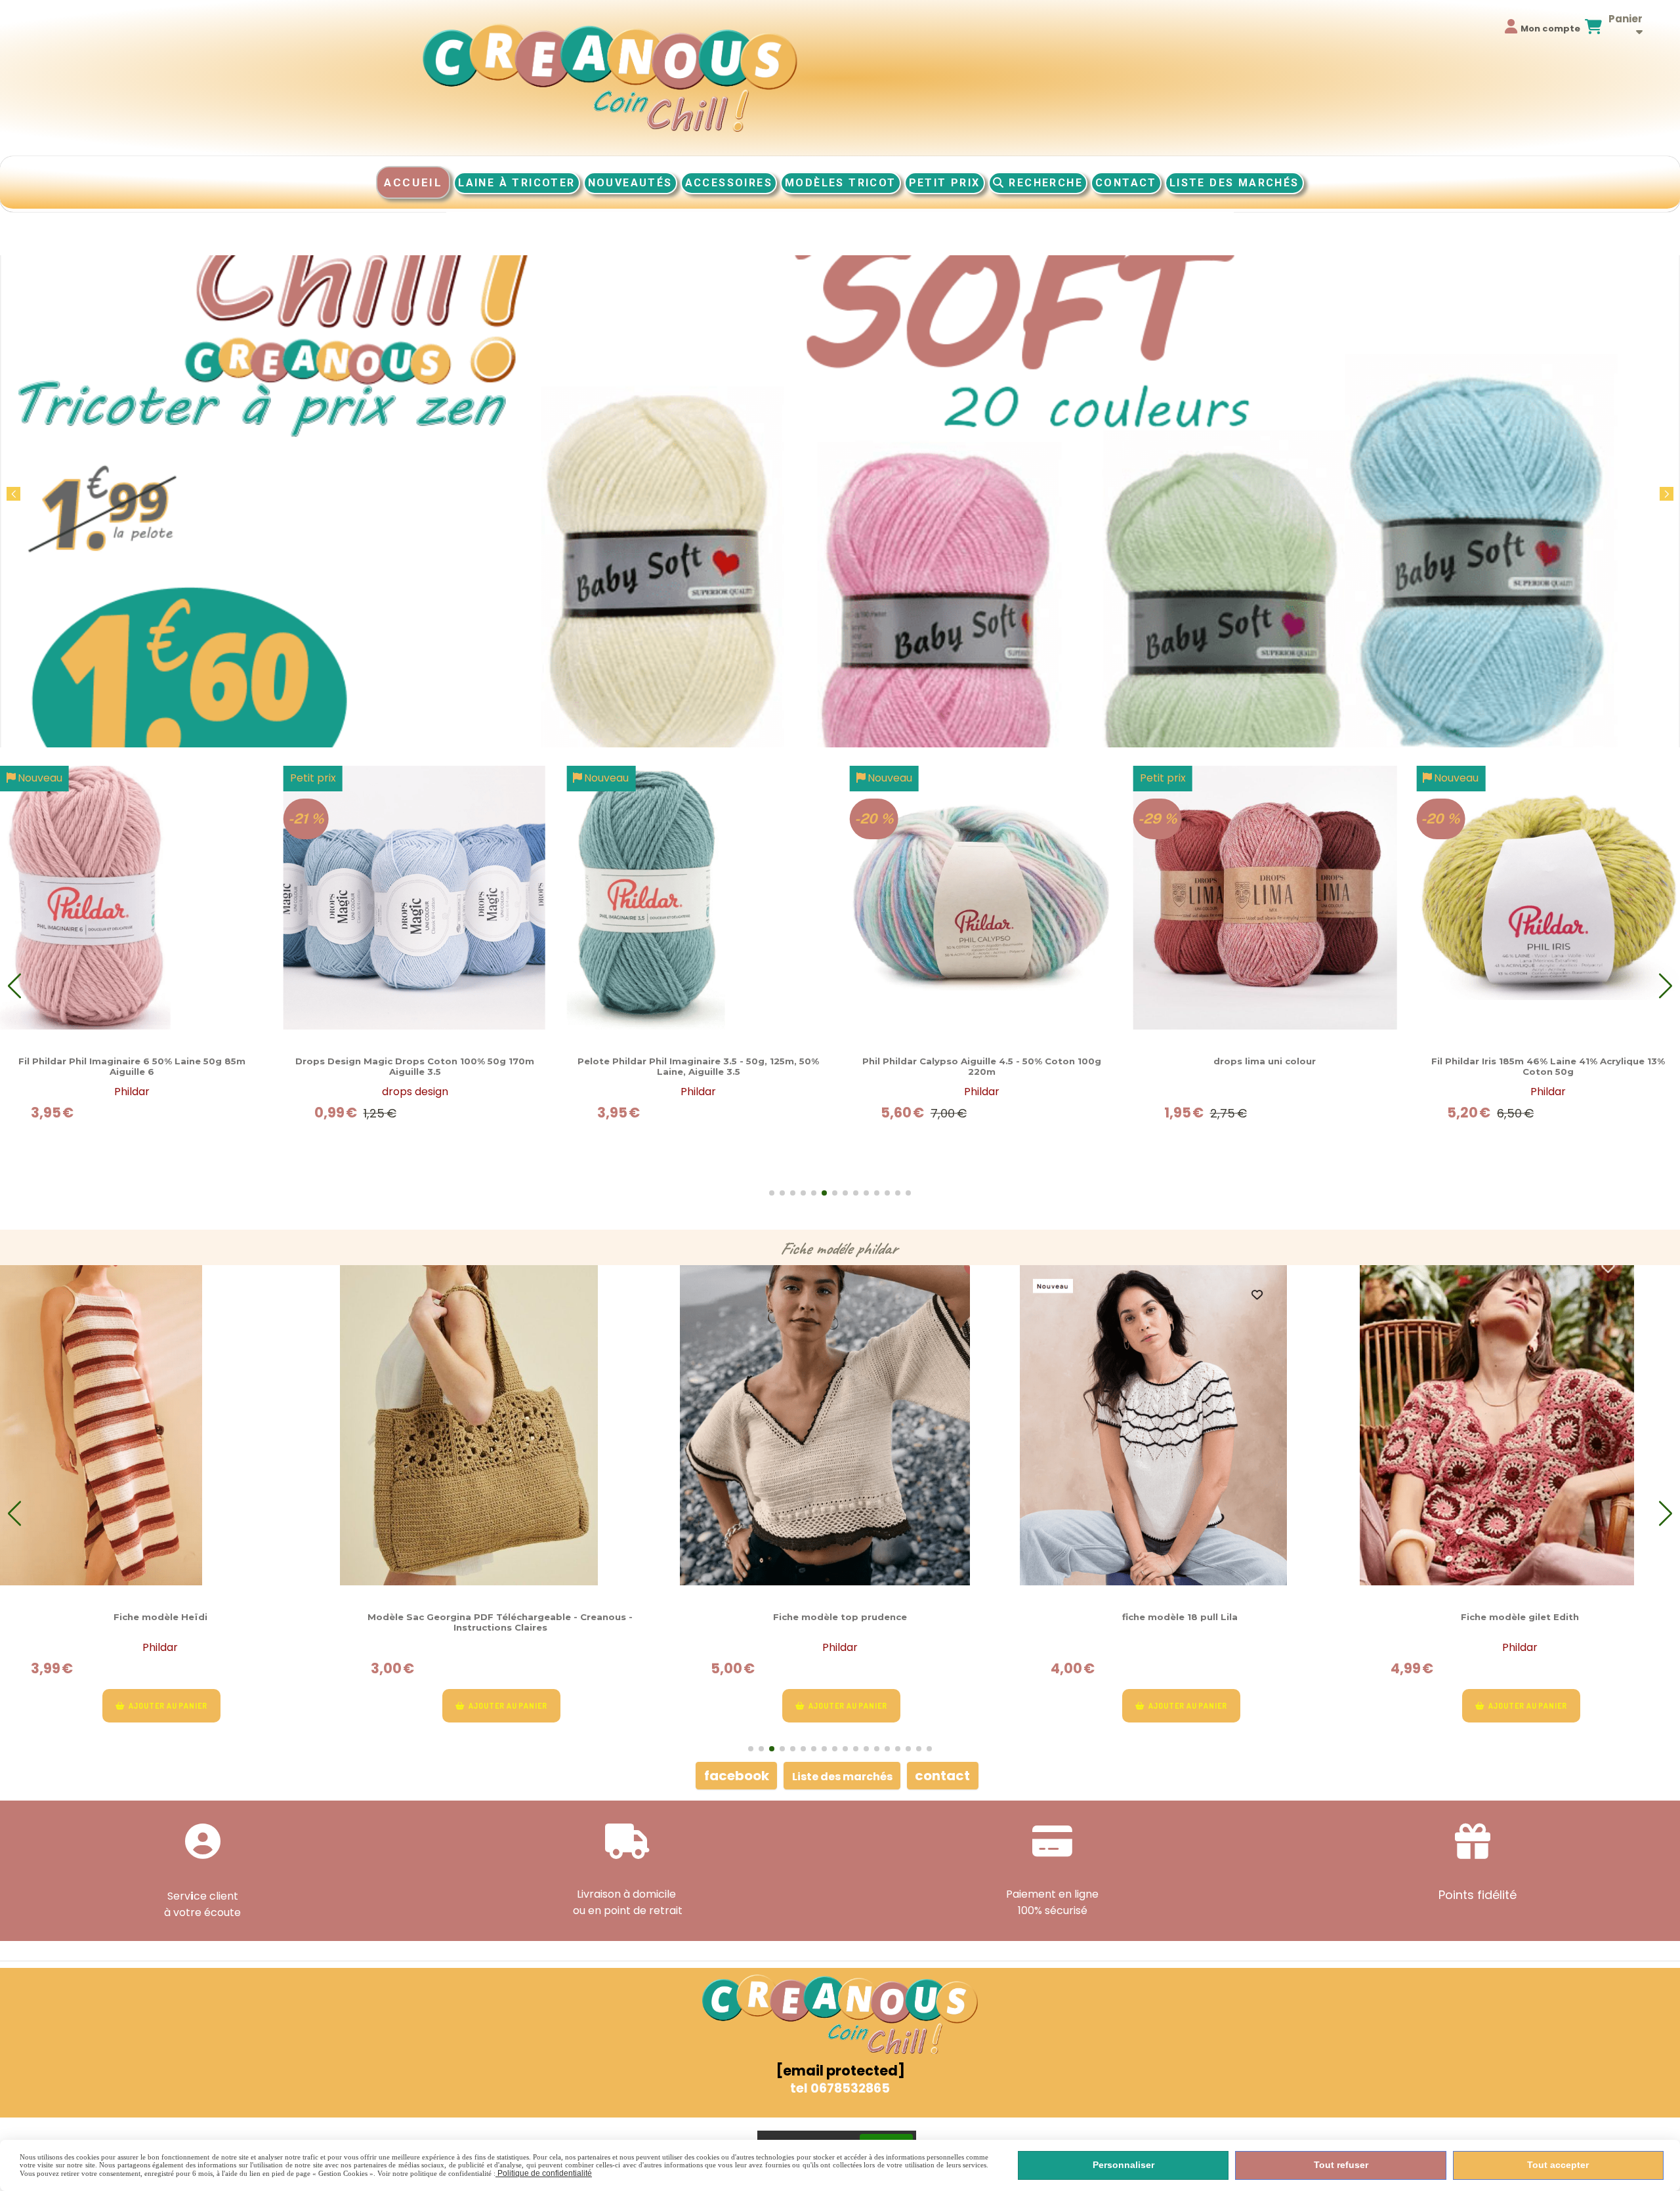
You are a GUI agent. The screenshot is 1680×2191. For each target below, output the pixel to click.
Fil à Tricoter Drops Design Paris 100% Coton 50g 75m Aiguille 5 (1265, 1066)
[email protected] (840, 2071)
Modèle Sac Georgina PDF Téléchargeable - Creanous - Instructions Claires (160, 1622)
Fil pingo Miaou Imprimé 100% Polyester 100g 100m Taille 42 (1548, 1066)
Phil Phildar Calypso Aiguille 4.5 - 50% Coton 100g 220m (132, 1066)
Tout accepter (1558, 2165)
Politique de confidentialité (544, 2173)
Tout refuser (1341, 2165)
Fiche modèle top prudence (500, 1617)
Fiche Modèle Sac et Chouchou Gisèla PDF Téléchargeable (1520, 1617)
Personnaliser (1123, 2165)
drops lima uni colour (415, 1061)
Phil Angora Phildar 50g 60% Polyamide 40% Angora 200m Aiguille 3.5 (981, 1066)
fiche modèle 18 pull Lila (840, 1617)
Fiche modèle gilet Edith (1180, 1617)
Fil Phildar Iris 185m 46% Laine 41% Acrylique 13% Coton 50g (698, 1066)
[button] (1667, 494)
